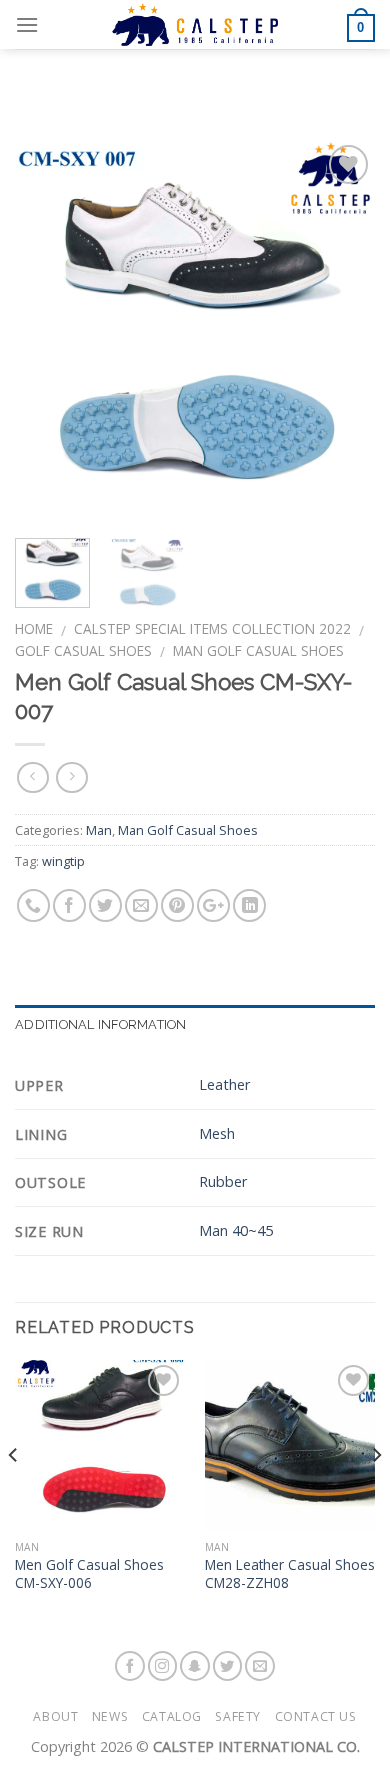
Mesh (217, 1133)
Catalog (172, 1716)
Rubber (223, 1181)
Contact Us (316, 1716)
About (55, 1716)
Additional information (101, 1024)
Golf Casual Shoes (83, 650)
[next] (343, 331)
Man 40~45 (236, 1230)
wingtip (63, 861)
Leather (224, 1084)
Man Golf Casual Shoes (258, 650)
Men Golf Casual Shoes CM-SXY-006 (89, 1573)
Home (34, 628)
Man (99, 830)
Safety (238, 1716)
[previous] (47, 331)
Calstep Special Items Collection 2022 (212, 628)
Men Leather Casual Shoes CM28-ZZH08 (290, 1573)
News (110, 1716)
